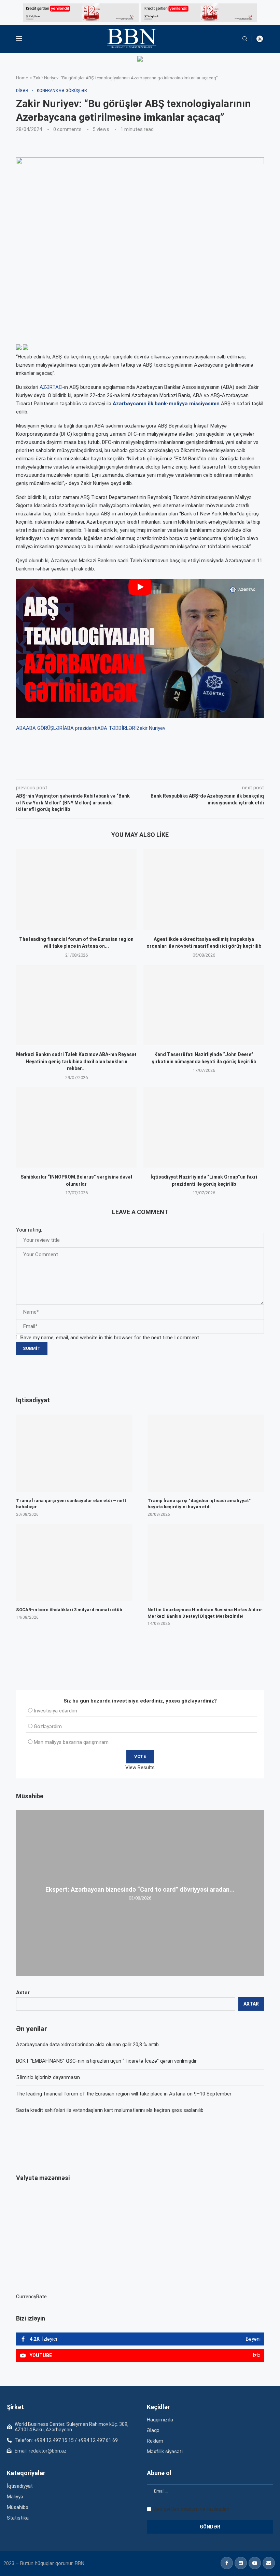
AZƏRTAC (51, 387)
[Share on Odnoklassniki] (123, 770)
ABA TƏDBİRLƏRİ (117, 728)
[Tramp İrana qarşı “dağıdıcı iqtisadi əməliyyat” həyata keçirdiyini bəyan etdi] (206, 1453)
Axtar (23, 1993)
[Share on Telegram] (154, 770)
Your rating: (29, 1230)
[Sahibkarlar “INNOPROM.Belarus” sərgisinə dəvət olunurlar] (76, 1127)
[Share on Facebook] (77, 770)
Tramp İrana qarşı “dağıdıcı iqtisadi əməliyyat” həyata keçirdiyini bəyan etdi (199, 1504)
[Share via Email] (170, 770)
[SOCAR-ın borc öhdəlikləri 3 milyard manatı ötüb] (74, 1562)
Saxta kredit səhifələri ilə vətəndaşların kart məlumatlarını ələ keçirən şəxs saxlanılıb (110, 2110)
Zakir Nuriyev (151, 728)
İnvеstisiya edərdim (55, 1711)
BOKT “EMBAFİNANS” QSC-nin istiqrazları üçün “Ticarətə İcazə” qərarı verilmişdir (106, 2061)
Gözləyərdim (48, 1726)
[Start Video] (140, 648)
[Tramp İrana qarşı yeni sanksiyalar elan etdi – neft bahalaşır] (74, 1453)
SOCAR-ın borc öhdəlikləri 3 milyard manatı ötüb (69, 1610)
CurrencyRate (31, 2297)
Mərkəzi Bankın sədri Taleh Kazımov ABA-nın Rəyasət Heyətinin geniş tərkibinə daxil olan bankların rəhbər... (76, 1061)
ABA (21, 728)
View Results (140, 1767)
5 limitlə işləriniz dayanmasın (48, 2077)
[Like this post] (61, 770)
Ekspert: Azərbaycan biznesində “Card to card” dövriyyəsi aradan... (140, 1889)
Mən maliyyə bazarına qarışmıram (71, 1742)
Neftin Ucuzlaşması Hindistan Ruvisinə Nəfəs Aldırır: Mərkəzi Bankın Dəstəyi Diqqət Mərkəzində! (206, 1613)
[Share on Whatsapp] (138, 770)
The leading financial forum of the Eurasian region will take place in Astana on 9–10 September (124, 2094)
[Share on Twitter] (92, 770)
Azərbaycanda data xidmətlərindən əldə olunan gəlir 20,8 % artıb (87, 2045)
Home (22, 78)
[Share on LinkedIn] (108, 770)
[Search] (245, 39)
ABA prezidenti (81, 728)
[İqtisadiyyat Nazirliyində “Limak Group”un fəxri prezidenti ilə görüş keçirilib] (204, 1127)
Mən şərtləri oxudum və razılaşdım (191, 2509)
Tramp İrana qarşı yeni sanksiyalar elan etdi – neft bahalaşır (71, 1504)
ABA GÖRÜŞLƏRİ (45, 728)
